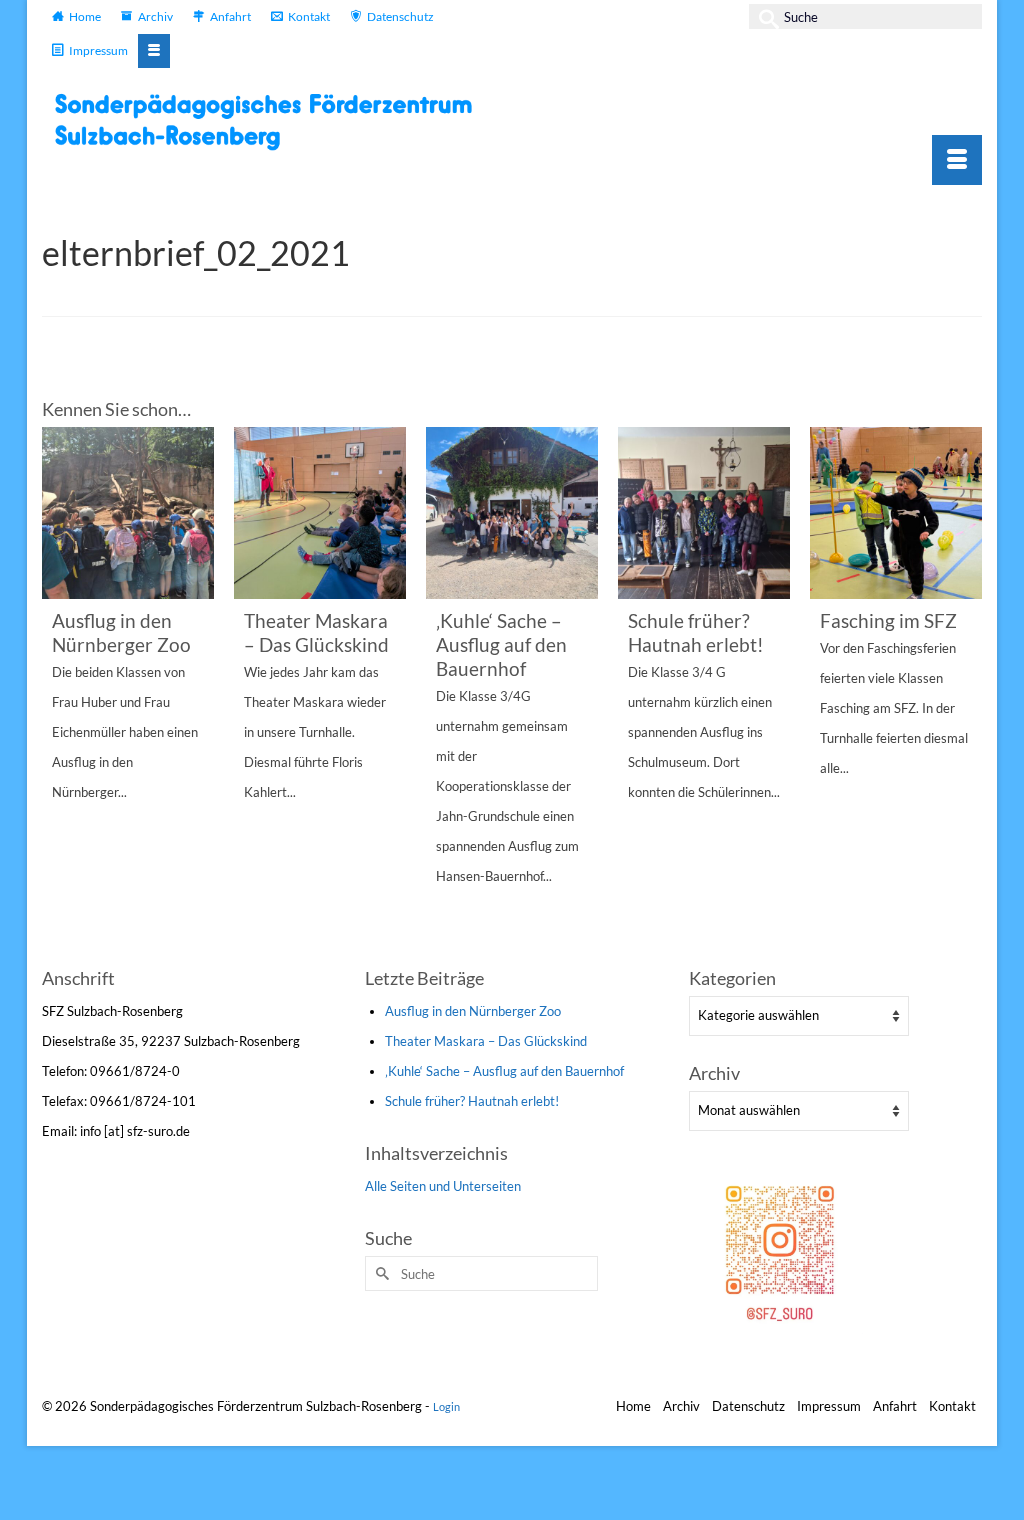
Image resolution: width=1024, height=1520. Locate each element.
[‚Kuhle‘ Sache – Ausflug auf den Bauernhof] (512, 513)
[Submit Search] (764, 16)
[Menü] (957, 160)
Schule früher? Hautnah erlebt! (472, 1101)
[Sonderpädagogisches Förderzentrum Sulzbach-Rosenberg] (272, 121)
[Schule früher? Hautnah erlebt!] (704, 513)
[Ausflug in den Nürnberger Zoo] (128, 513)
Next (964, 694)
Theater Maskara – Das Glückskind (486, 1041)
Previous (59, 694)
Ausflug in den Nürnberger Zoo (473, 1011)
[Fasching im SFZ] (896, 513)
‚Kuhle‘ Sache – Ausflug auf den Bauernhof (504, 1071)
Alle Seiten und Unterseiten (443, 1186)
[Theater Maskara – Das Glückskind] (320, 513)
